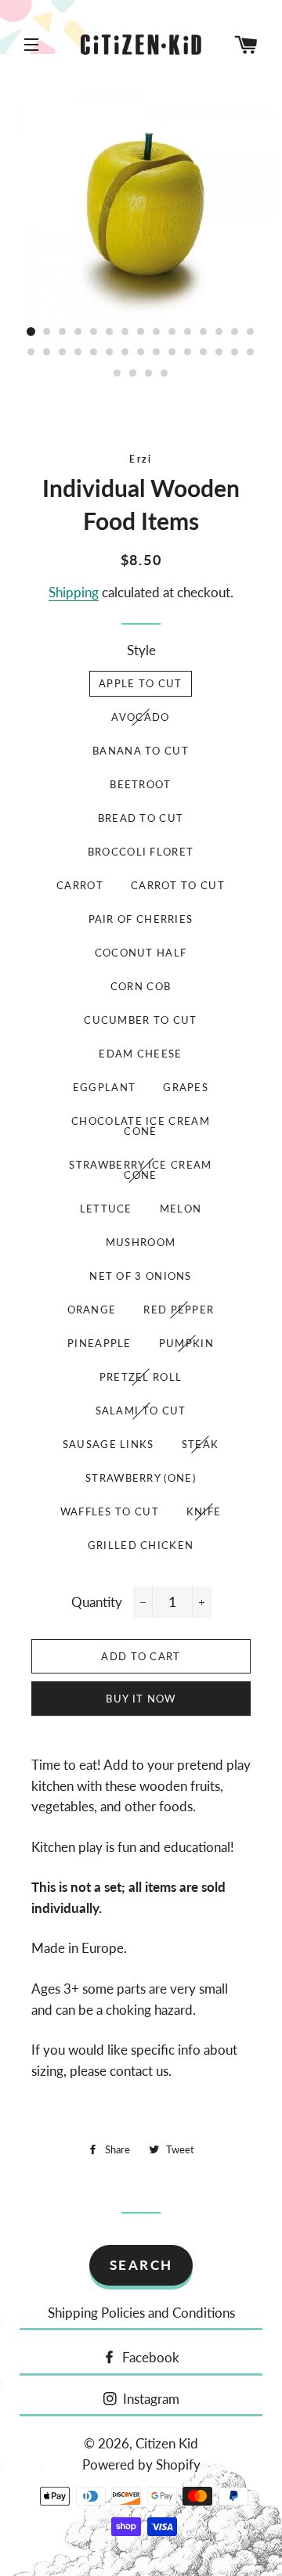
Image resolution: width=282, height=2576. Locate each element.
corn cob (141, 986)
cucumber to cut (141, 1020)
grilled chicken (141, 1545)
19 (78, 353)
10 (172, 332)
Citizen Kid (167, 2443)
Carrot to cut (178, 885)
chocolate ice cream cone (141, 1126)
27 (204, 353)
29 (235, 353)
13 (219, 332)
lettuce (106, 1209)
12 (204, 332)
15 (251, 332)
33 (149, 373)
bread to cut (141, 818)
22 (125, 353)
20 (94, 353)
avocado (140, 717)
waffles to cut (110, 1511)
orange (92, 1310)
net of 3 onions (141, 1276)
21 (110, 353)
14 (235, 332)
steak (201, 1444)
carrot (80, 885)
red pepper (179, 1310)
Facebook (149, 2357)
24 (157, 353)
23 (141, 353)
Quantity (97, 1602)
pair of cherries (141, 919)
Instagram (150, 2399)
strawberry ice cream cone (140, 1170)
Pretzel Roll (141, 1377)
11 (188, 332)
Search (141, 2265)
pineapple (99, 1343)
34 (164, 373)
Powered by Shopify (141, 2464)
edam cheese (140, 1054)
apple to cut (141, 683)
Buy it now (141, 1699)
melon (181, 1209)
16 (31, 353)
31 (117, 373)
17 (47, 353)
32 (133, 373)
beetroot (140, 784)
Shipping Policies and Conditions (141, 2313)
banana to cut (141, 751)
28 (219, 353)
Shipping (74, 592)
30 (251, 353)
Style (141, 650)
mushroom (141, 1242)
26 (188, 353)
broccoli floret (141, 852)
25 (172, 353)
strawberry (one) (141, 1478)
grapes (186, 1087)
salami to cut (141, 1410)
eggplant (104, 1087)
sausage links (108, 1444)
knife (204, 1511)
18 (63, 353)
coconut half (141, 953)
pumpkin (186, 1343)
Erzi (141, 459)
